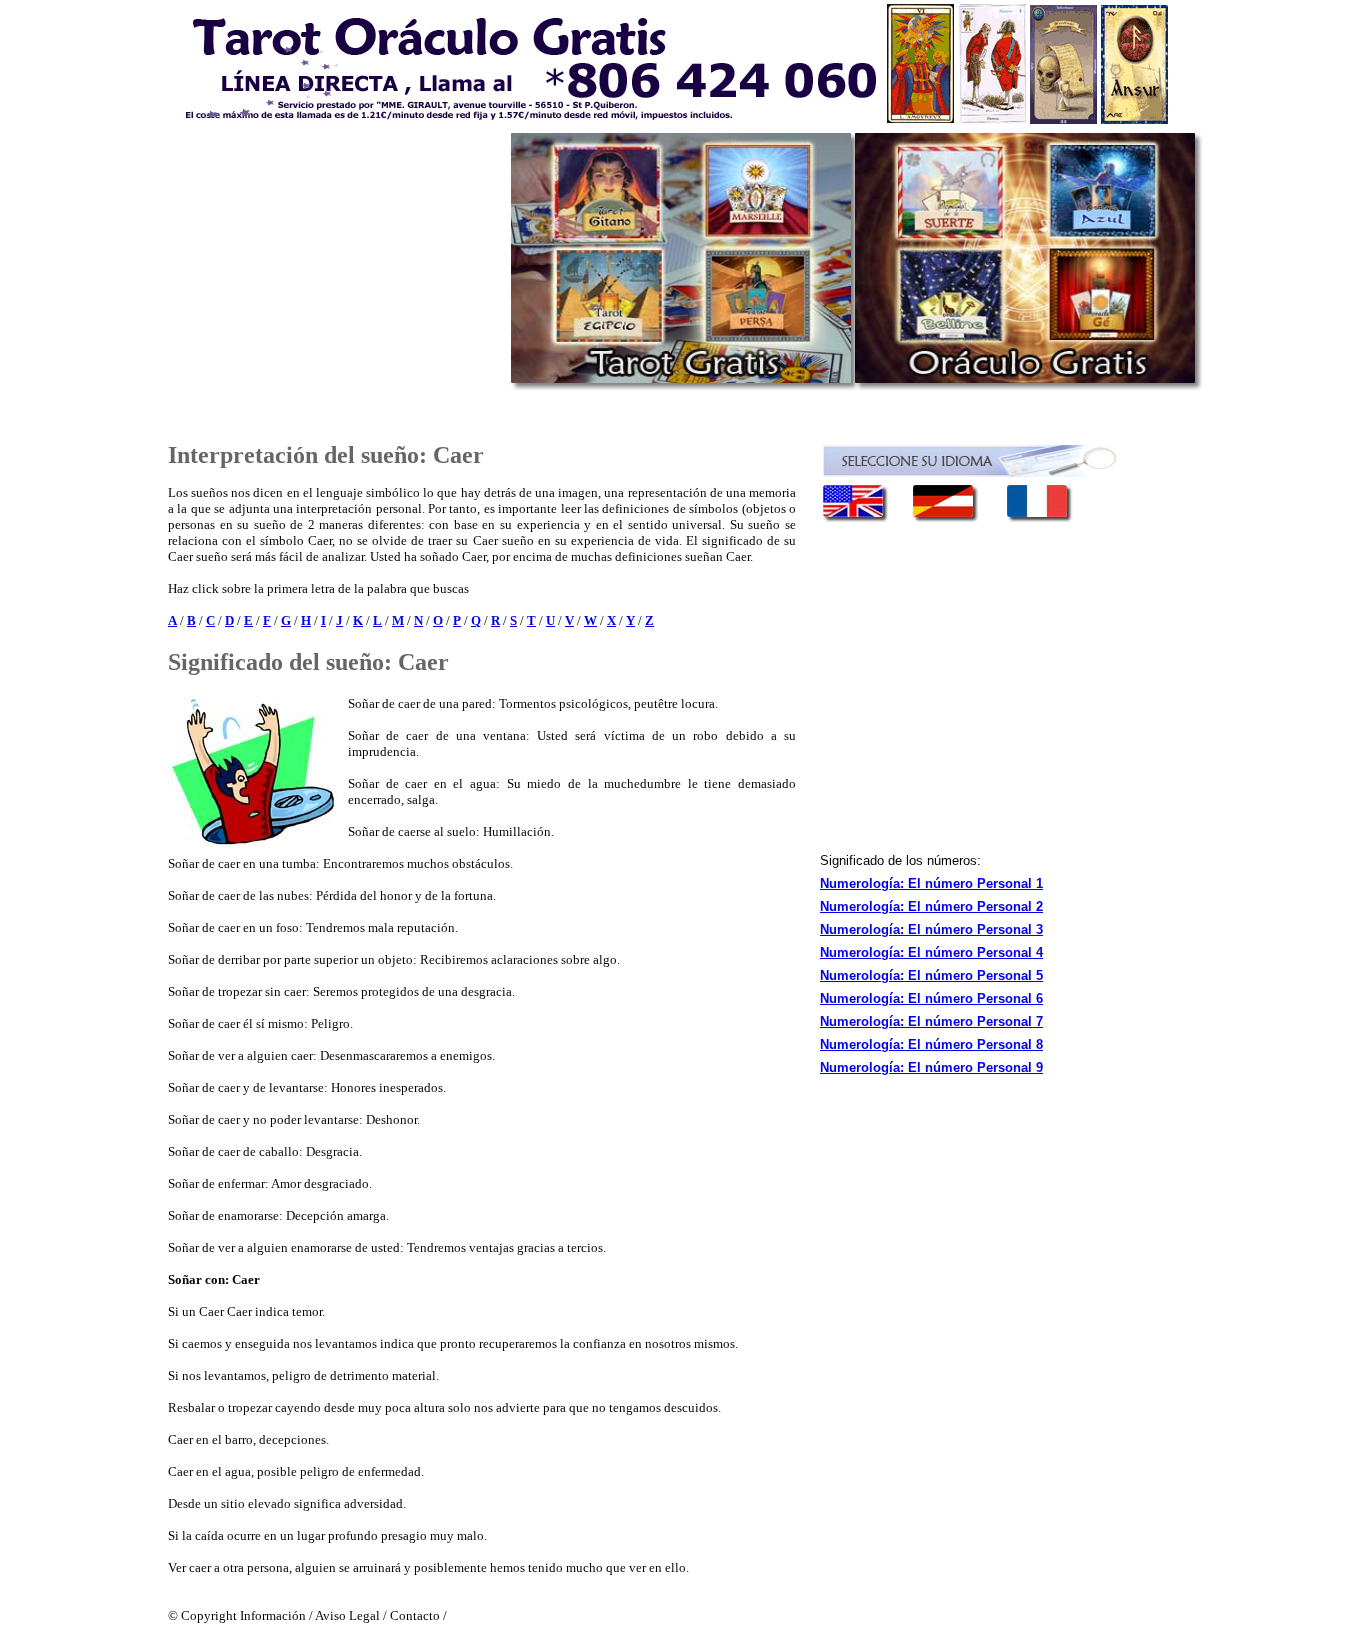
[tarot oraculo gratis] (668, 64)
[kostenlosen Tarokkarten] (958, 512)
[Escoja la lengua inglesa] (868, 512)
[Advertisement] (336, 270)
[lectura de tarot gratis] (681, 377)
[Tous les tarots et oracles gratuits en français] (1037, 512)
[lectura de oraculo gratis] (1025, 377)
